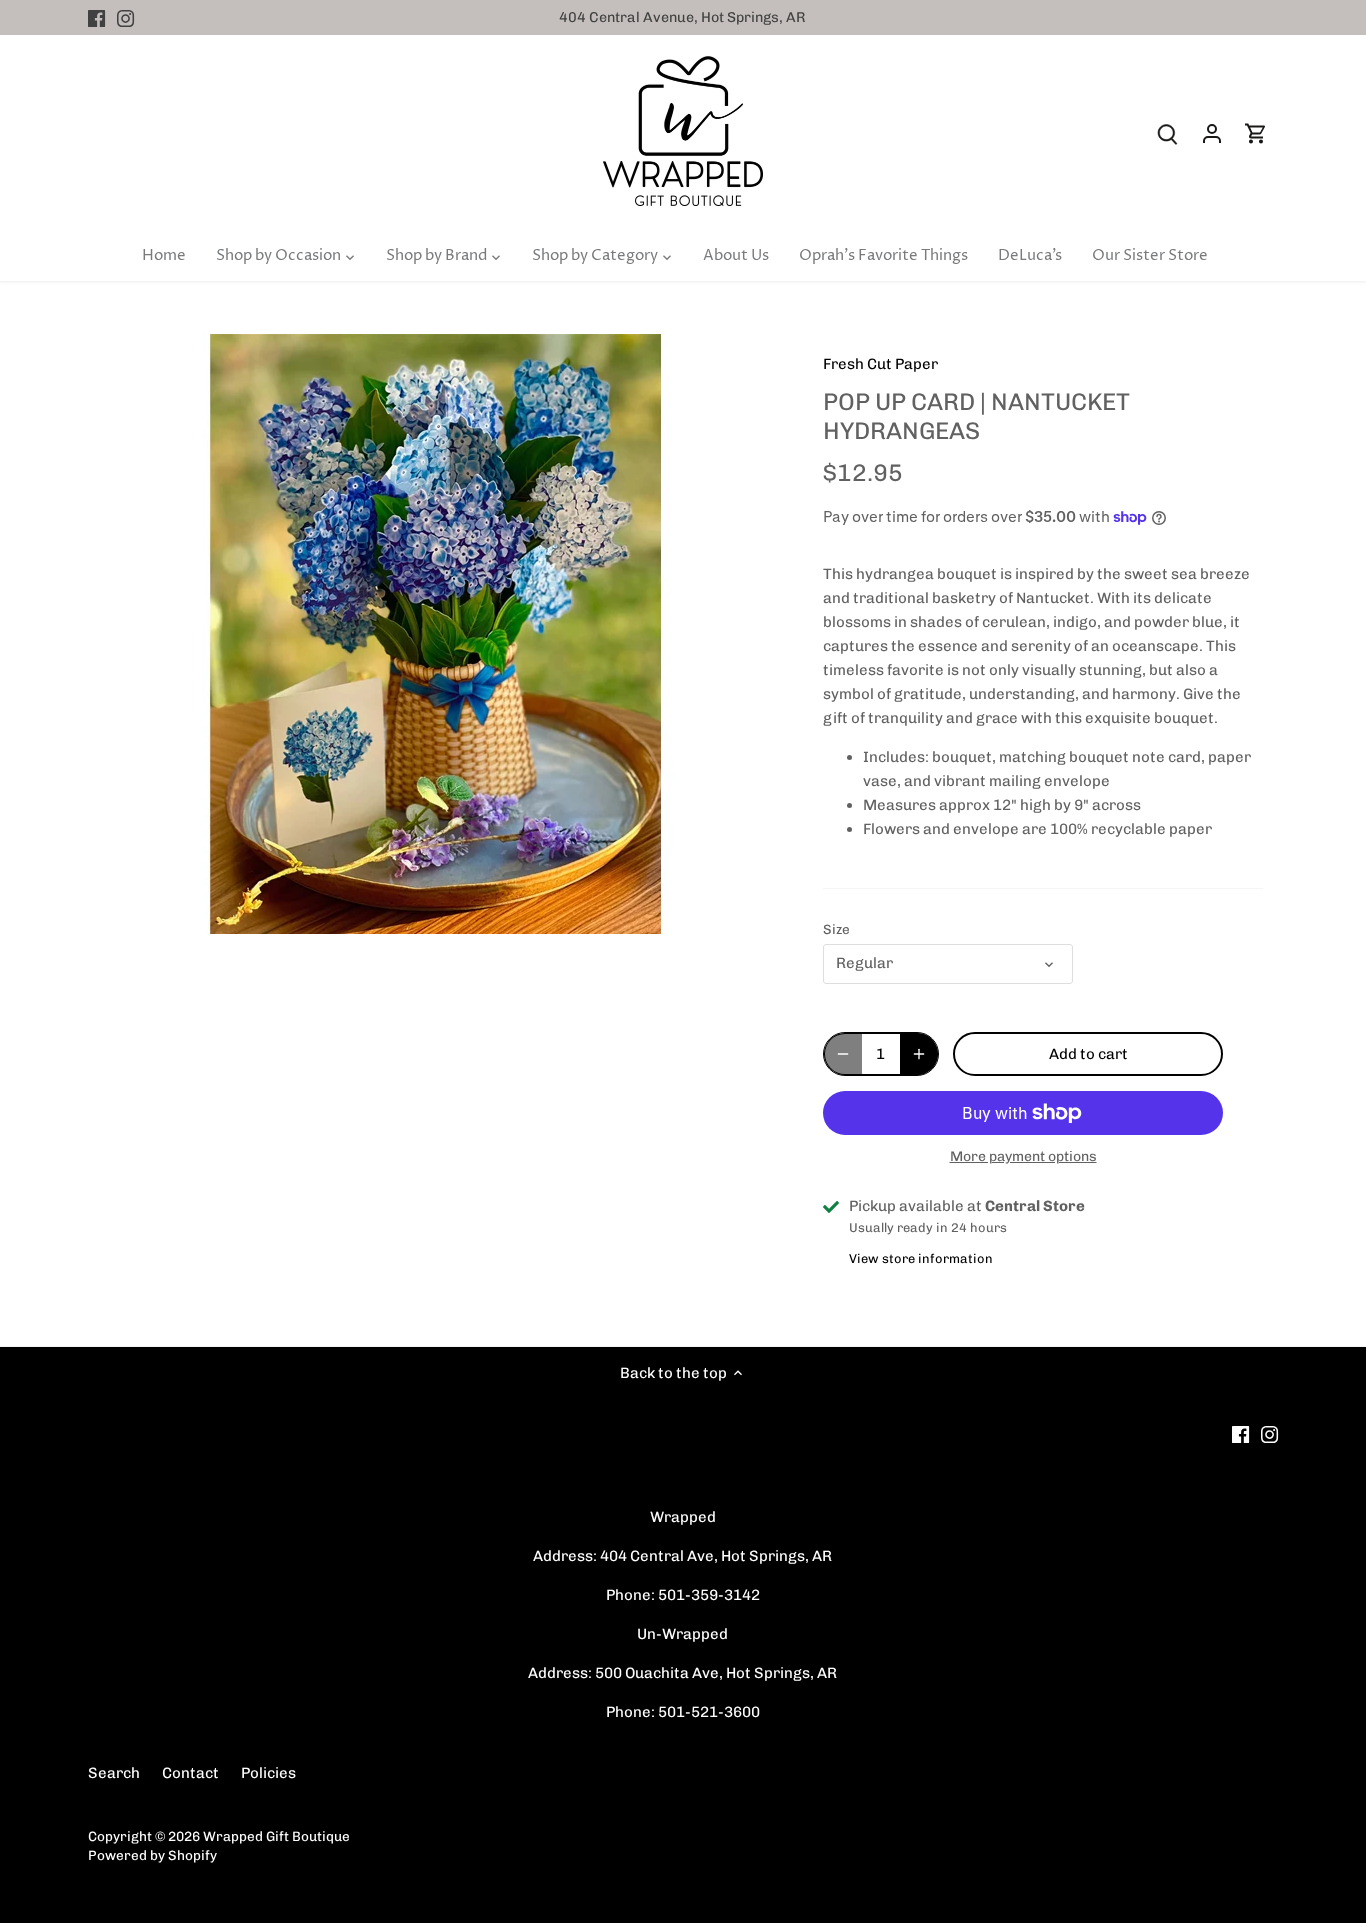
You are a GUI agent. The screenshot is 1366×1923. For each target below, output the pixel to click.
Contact (190, 1773)
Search (114, 1773)
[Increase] (919, 1054)
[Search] (1168, 133)
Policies (268, 1773)
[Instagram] (125, 17)
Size (836, 929)
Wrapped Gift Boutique (276, 1836)
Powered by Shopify (152, 1855)
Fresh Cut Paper (880, 364)
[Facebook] (96, 17)
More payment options (1023, 1156)
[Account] (1212, 133)
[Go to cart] (1256, 133)
